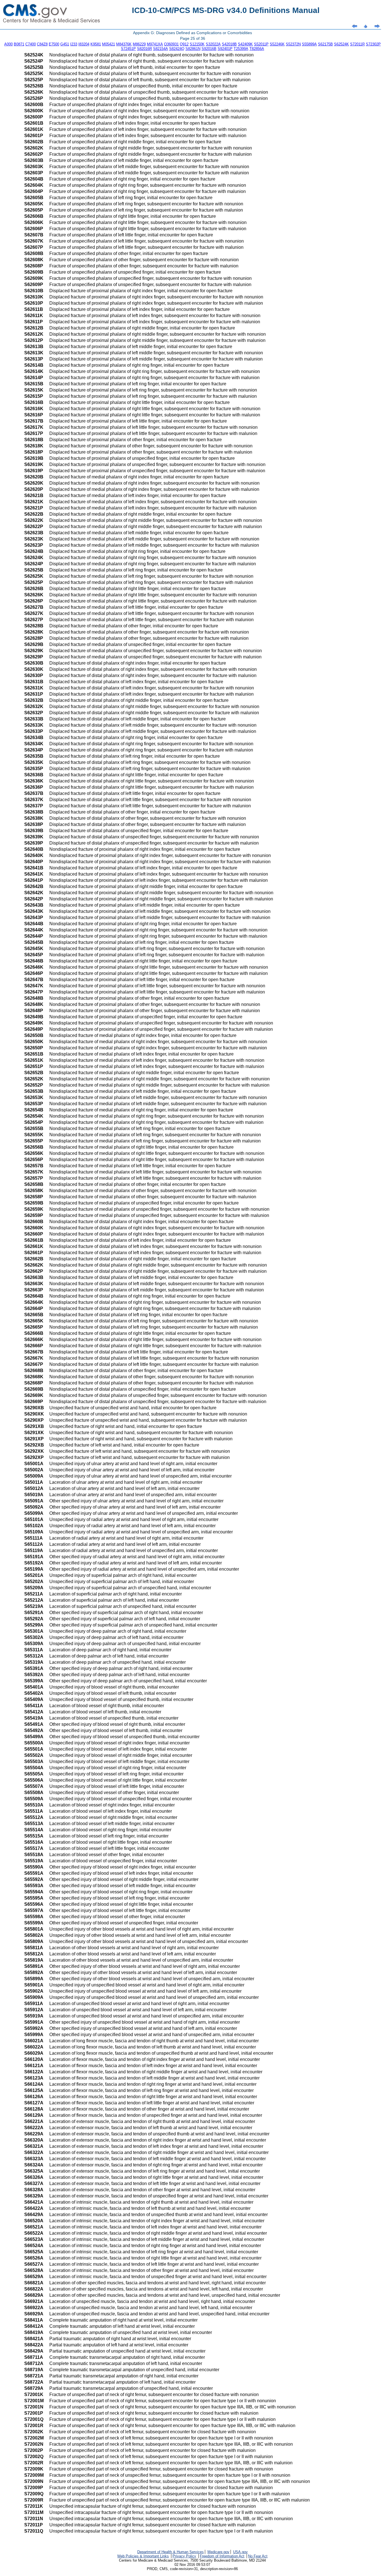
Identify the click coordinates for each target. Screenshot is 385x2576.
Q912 (184, 44)
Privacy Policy (184, 2556)
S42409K (245, 44)
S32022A (213, 44)
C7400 (31, 44)
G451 (65, 44)
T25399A (241, 49)
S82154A (161, 49)
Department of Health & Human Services (171, 2552)
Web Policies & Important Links (143, 2556)
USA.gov (240, 2552)
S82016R (144, 49)
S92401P (225, 49)
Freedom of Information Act (222, 2556)
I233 (74, 44)
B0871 (19, 44)
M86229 (139, 44)
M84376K (124, 44)
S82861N (193, 49)
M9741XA (155, 44)
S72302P (373, 44)
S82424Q (177, 49)
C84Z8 (42, 44)
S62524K (341, 44)
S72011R (357, 44)
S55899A (309, 44)
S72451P (128, 49)
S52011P (261, 44)
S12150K (197, 44)
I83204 (84, 44)
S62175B (325, 44)
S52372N (293, 44)
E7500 (54, 44)
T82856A (257, 49)
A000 (8, 44)
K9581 (96, 44)
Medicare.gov (218, 2552)
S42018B (229, 44)
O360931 (171, 44)
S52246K (277, 44)
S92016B (209, 49)
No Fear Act (258, 2556)
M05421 (109, 44)
